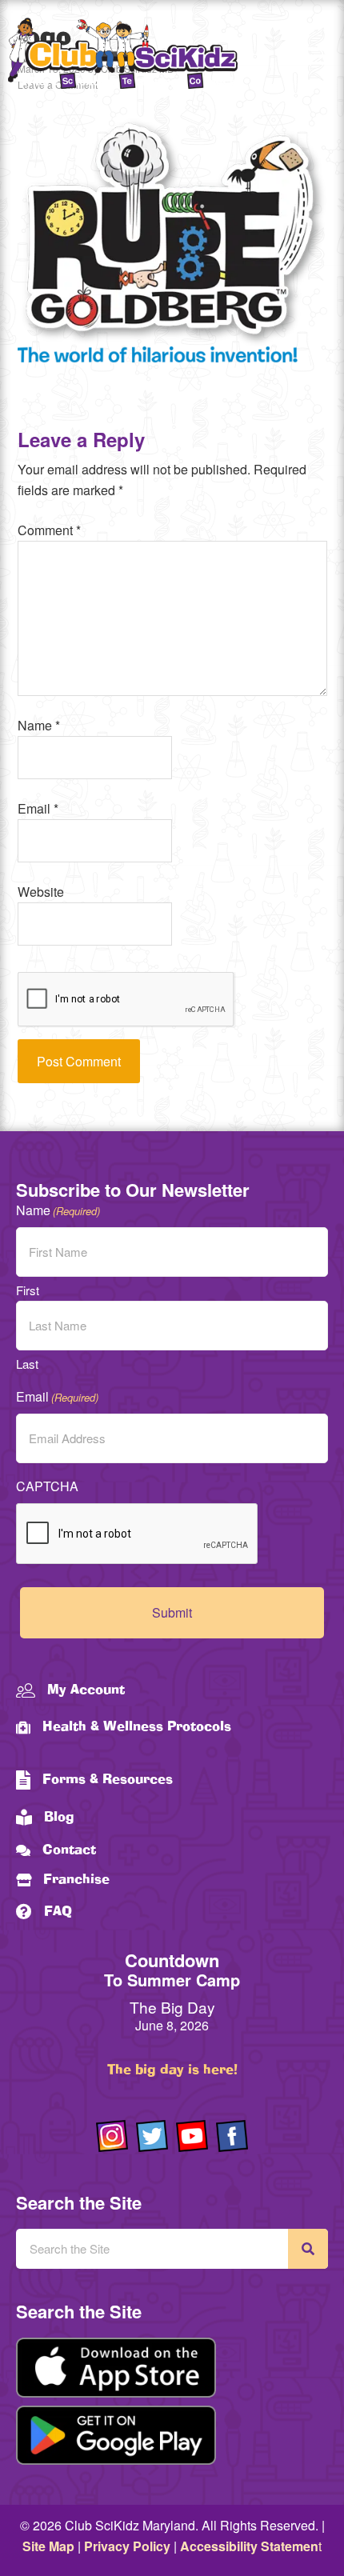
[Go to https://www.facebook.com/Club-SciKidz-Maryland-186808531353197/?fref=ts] (232, 2136)
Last (27, 1364)
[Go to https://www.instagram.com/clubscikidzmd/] (112, 2136)
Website (41, 892)
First (28, 1290)
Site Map (48, 2546)
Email (38, 808)
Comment (49, 530)
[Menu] (316, 56)
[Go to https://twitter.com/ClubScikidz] (152, 2136)
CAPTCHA (47, 1486)
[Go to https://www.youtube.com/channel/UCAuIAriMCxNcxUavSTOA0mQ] (192, 2136)
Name (39, 725)
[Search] (308, 2249)
